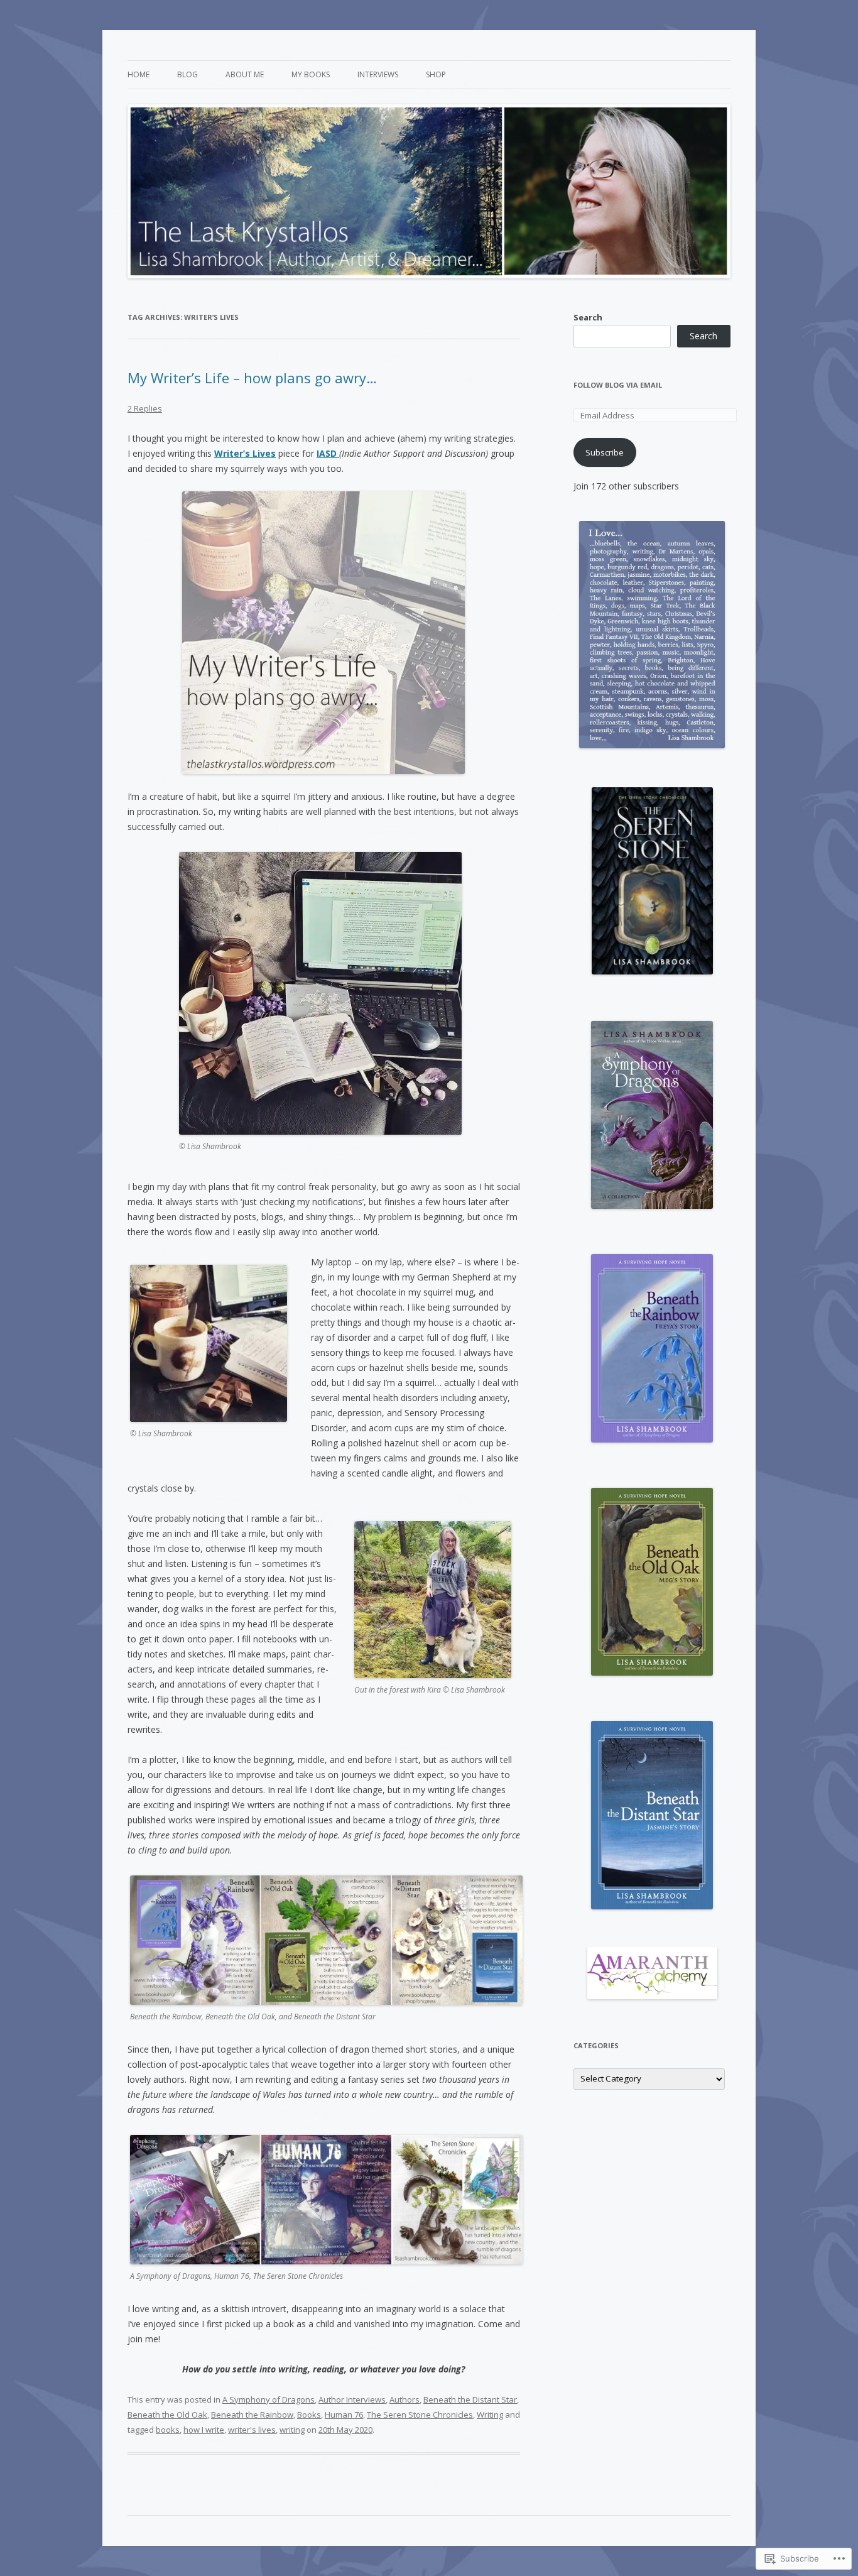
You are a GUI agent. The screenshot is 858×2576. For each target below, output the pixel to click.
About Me (245, 74)
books (168, 2430)
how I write (204, 2430)
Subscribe (605, 452)
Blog (187, 74)
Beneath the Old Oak (167, 2415)
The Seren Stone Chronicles (420, 2415)
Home (138, 74)
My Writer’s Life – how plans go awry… (252, 378)
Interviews (378, 74)
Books (309, 2415)
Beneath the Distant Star (470, 2399)
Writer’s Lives (245, 453)
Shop (436, 74)
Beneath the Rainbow (252, 2415)
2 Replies (145, 408)
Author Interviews (352, 2399)
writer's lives (252, 2430)
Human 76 (344, 2415)
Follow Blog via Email (618, 385)
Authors (405, 2399)
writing (292, 2430)
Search (588, 317)
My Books (311, 74)
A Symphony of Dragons (269, 2399)
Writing (490, 2415)
